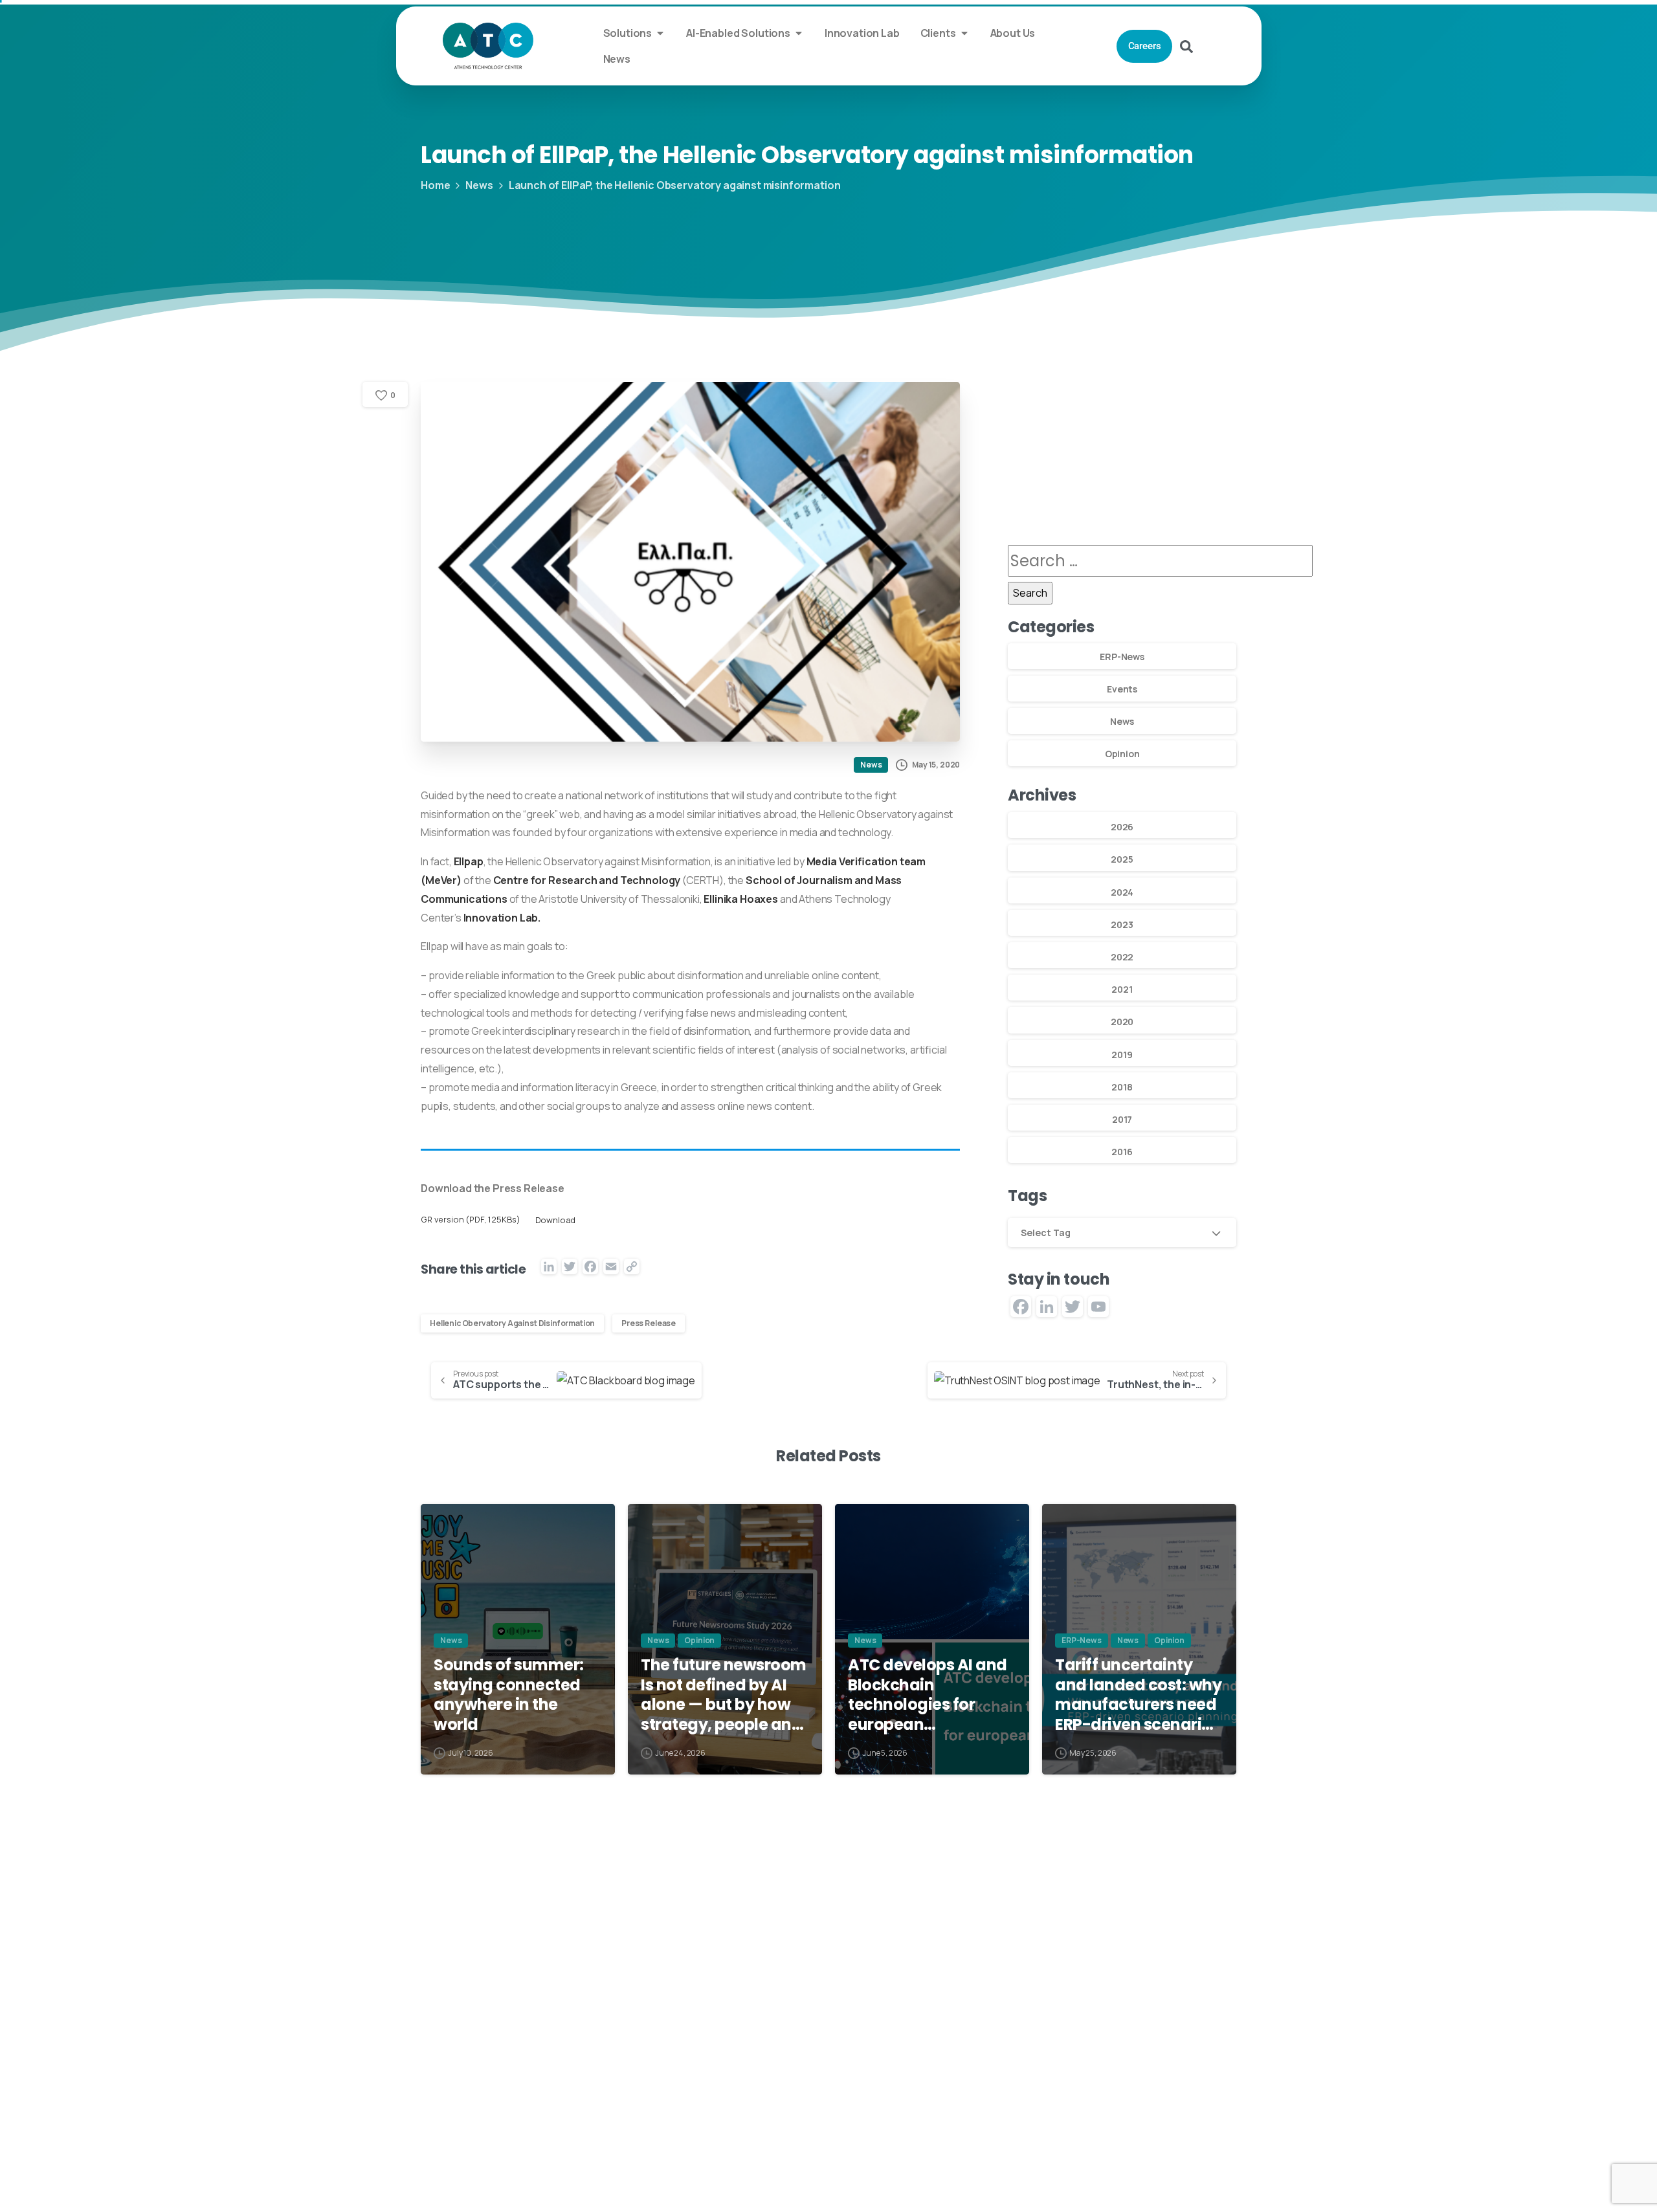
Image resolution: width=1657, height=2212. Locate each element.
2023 (1122, 924)
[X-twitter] (1036, 2102)
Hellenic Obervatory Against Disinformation (512, 1323)
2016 (1122, 1152)
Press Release (649, 1323)
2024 (1122, 892)
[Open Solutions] (660, 33)
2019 (1122, 1055)
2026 (1122, 827)
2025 (1122, 859)
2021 (1122, 989)
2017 (1122, 1119)
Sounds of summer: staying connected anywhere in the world (509, 1695)
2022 (1122, 957)
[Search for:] (1160, 561)
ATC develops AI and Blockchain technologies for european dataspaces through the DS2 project (928, 1695)
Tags (1027, 1196)
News (479, 185)
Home (435, 185)
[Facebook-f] (1089, 2102)
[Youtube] (1062, 2102)
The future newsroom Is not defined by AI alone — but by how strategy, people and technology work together (724, 1695)
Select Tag (1046, 1233)
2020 (1122, 1022)
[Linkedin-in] (1008, 2102)
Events (1122, 689)
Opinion (1122, 754)
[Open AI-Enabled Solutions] (799, 33)
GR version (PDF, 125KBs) (471, 1220)
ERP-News (1122, 657)
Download (556, 1220)
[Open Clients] (964, 33)
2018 (1122, 1087)
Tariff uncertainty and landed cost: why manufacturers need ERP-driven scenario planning (1138, 1695)
